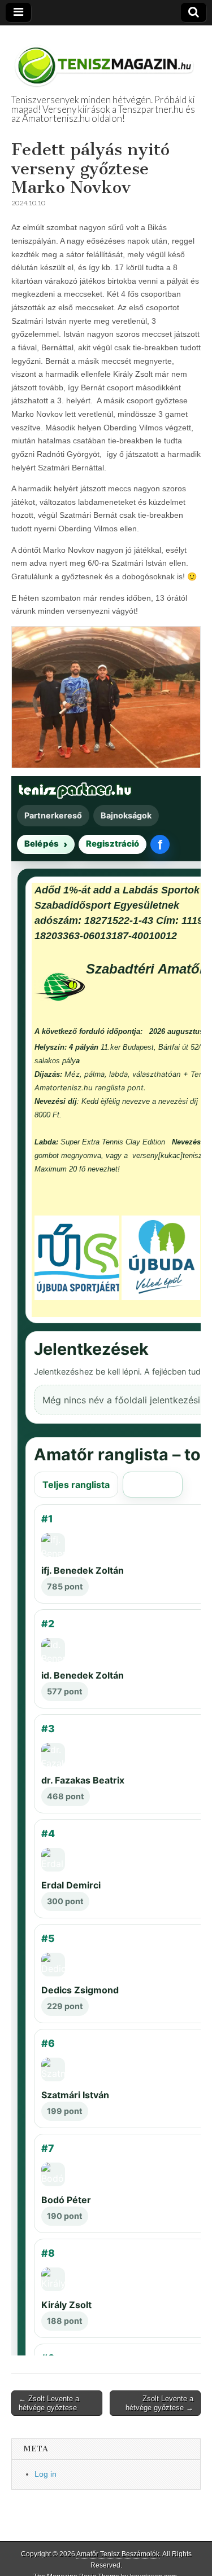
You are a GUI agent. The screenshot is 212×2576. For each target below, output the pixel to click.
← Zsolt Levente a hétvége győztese (49, 2403)
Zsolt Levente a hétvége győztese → (159, 2403)
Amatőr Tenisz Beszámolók (118, 2554)
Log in (46, 2474)
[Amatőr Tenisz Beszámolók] (106, 60)
